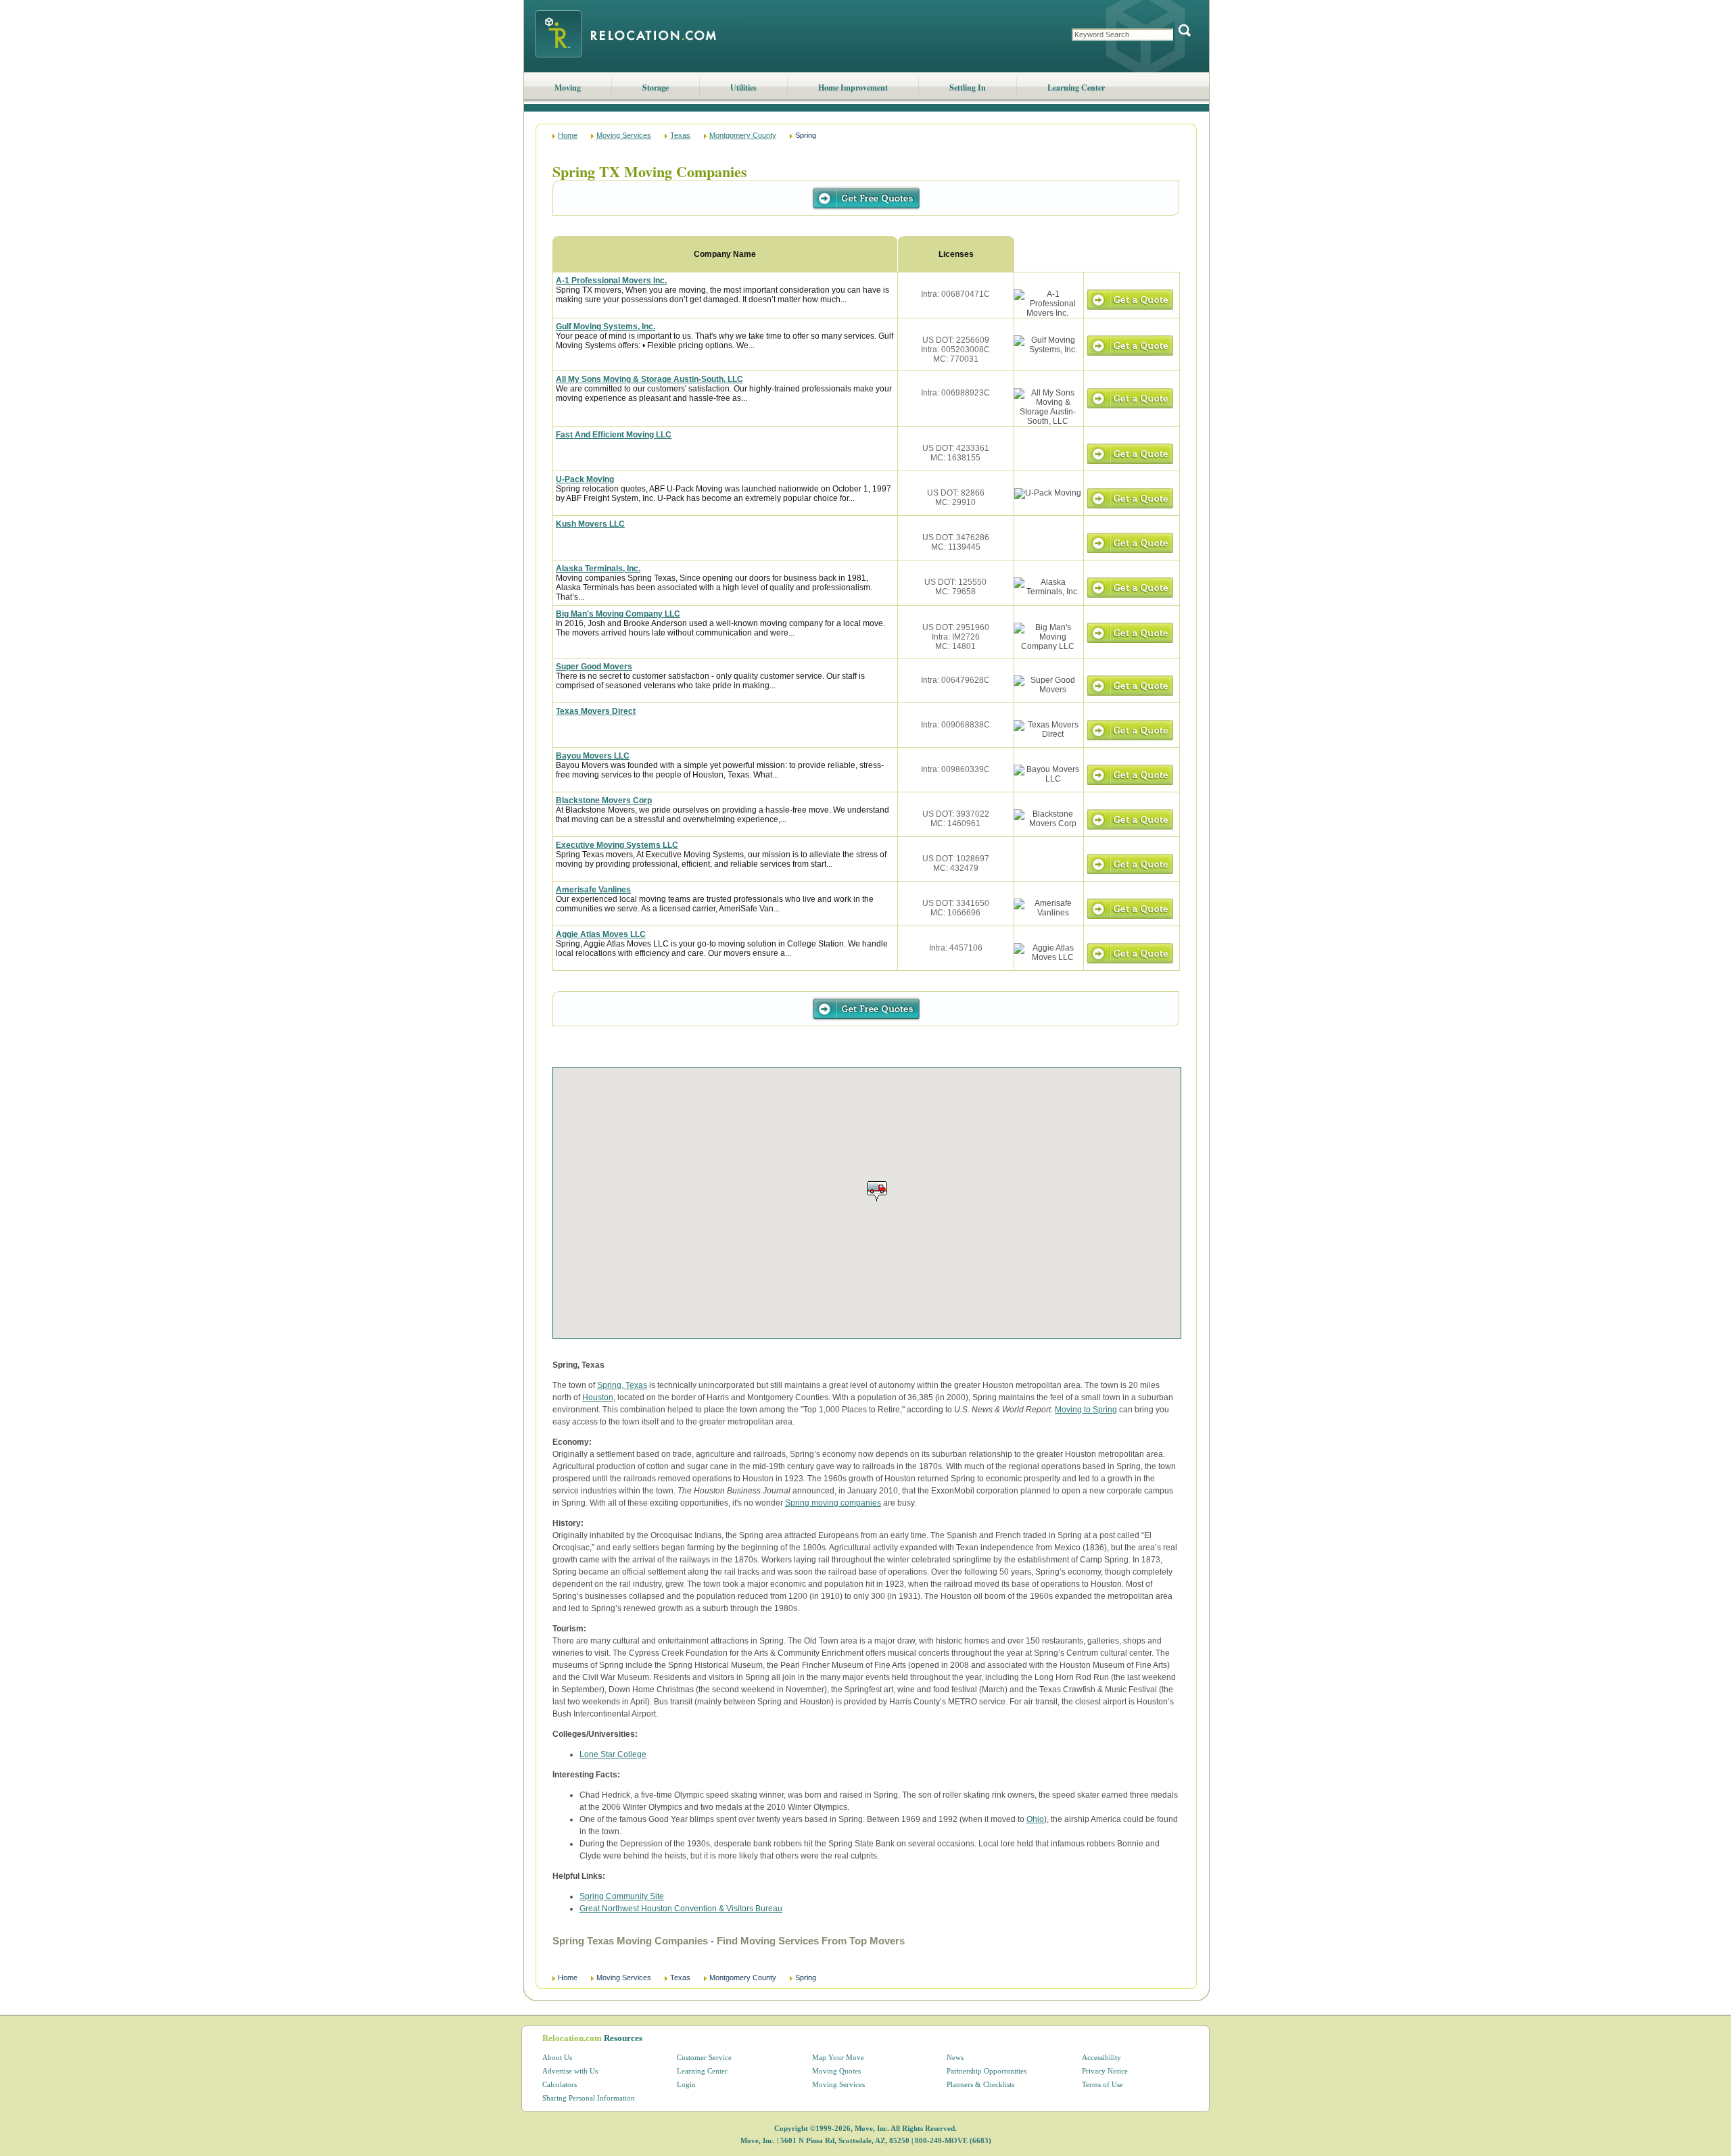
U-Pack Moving (585, 479)
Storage (656, 88)
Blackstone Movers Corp (604, 800)
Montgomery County (743, 135)
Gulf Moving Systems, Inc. (606, 327)
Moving (568, 88)
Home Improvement (853, 88)
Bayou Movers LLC (593, 756)
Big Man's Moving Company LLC (618, 614)
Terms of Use (1102, 2084)
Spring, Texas (622, 1385)
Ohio (1035, 1819)
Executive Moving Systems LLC (617, 845)
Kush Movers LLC (590, 524)
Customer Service (704, 2057)
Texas (680, 135)
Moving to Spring (1086, 1410)
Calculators (560, 2084)
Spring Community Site (622, 1896)
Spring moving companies (833, 1503)
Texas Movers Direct (596, 711)
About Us (557, 2057)
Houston (598, 1397)
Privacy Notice (1105, 2071)
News (955, 2057)
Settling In (968, 88)
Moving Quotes (836, 2071)
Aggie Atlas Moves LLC (601, 934)
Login (686, 2084)
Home (568, 135)
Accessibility (1101, 2057)
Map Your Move (838, 2057)
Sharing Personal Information (589, 2098)
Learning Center (1076, 88)
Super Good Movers (594, 667)
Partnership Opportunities (987, 2071)
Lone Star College (613, 1754)
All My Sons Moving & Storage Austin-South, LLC (649, 379)
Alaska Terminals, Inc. (598, 569)
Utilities (743, 88)
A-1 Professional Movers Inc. (611, 281)
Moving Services (624, 135)
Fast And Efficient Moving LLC (614, 435)
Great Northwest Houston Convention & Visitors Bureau (681, 1909)
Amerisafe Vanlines (593, 890)
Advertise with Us (570, 2071)
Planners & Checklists (980, 2084)
